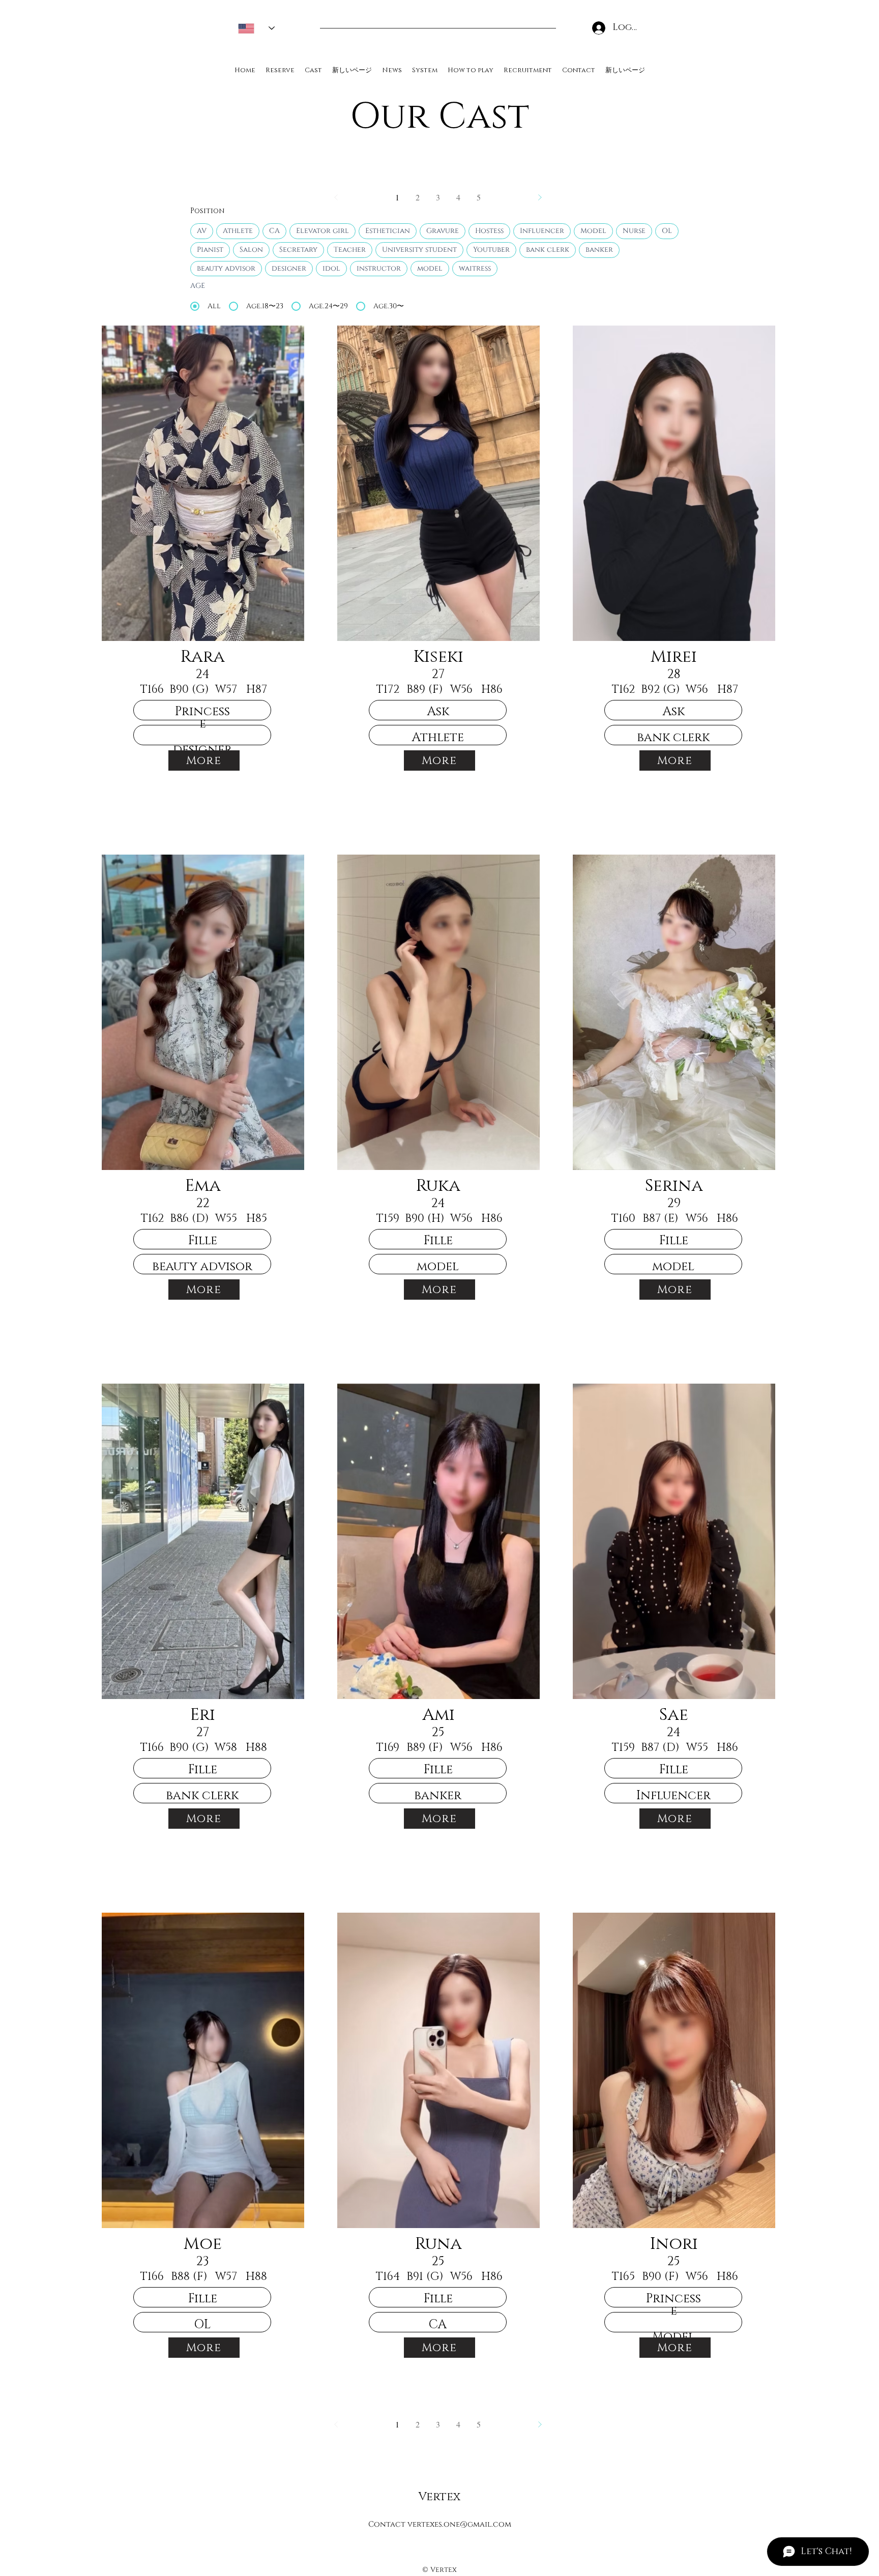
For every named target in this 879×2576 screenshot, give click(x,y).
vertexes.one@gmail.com (459, 2524)
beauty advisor (226, 268)
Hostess (489, 231)
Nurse (634, 231)
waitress (475, 268)
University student (419, 250)
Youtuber (491, 250)
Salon (251, 250)
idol (331, 268)
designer (289, 268)
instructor (379, 268)
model (430, 268)
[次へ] (540, 197)
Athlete (238, 231)
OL (667, 231)
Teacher (350, 250)
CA (274, 231)
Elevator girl (323, 231)
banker (599, 250)
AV (202, 231)
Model (593, 231)
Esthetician (388, 231)
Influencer (542, 231)
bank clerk (548, 250)
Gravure (443, 231)
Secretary (298, 250)
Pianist (210, 250)
